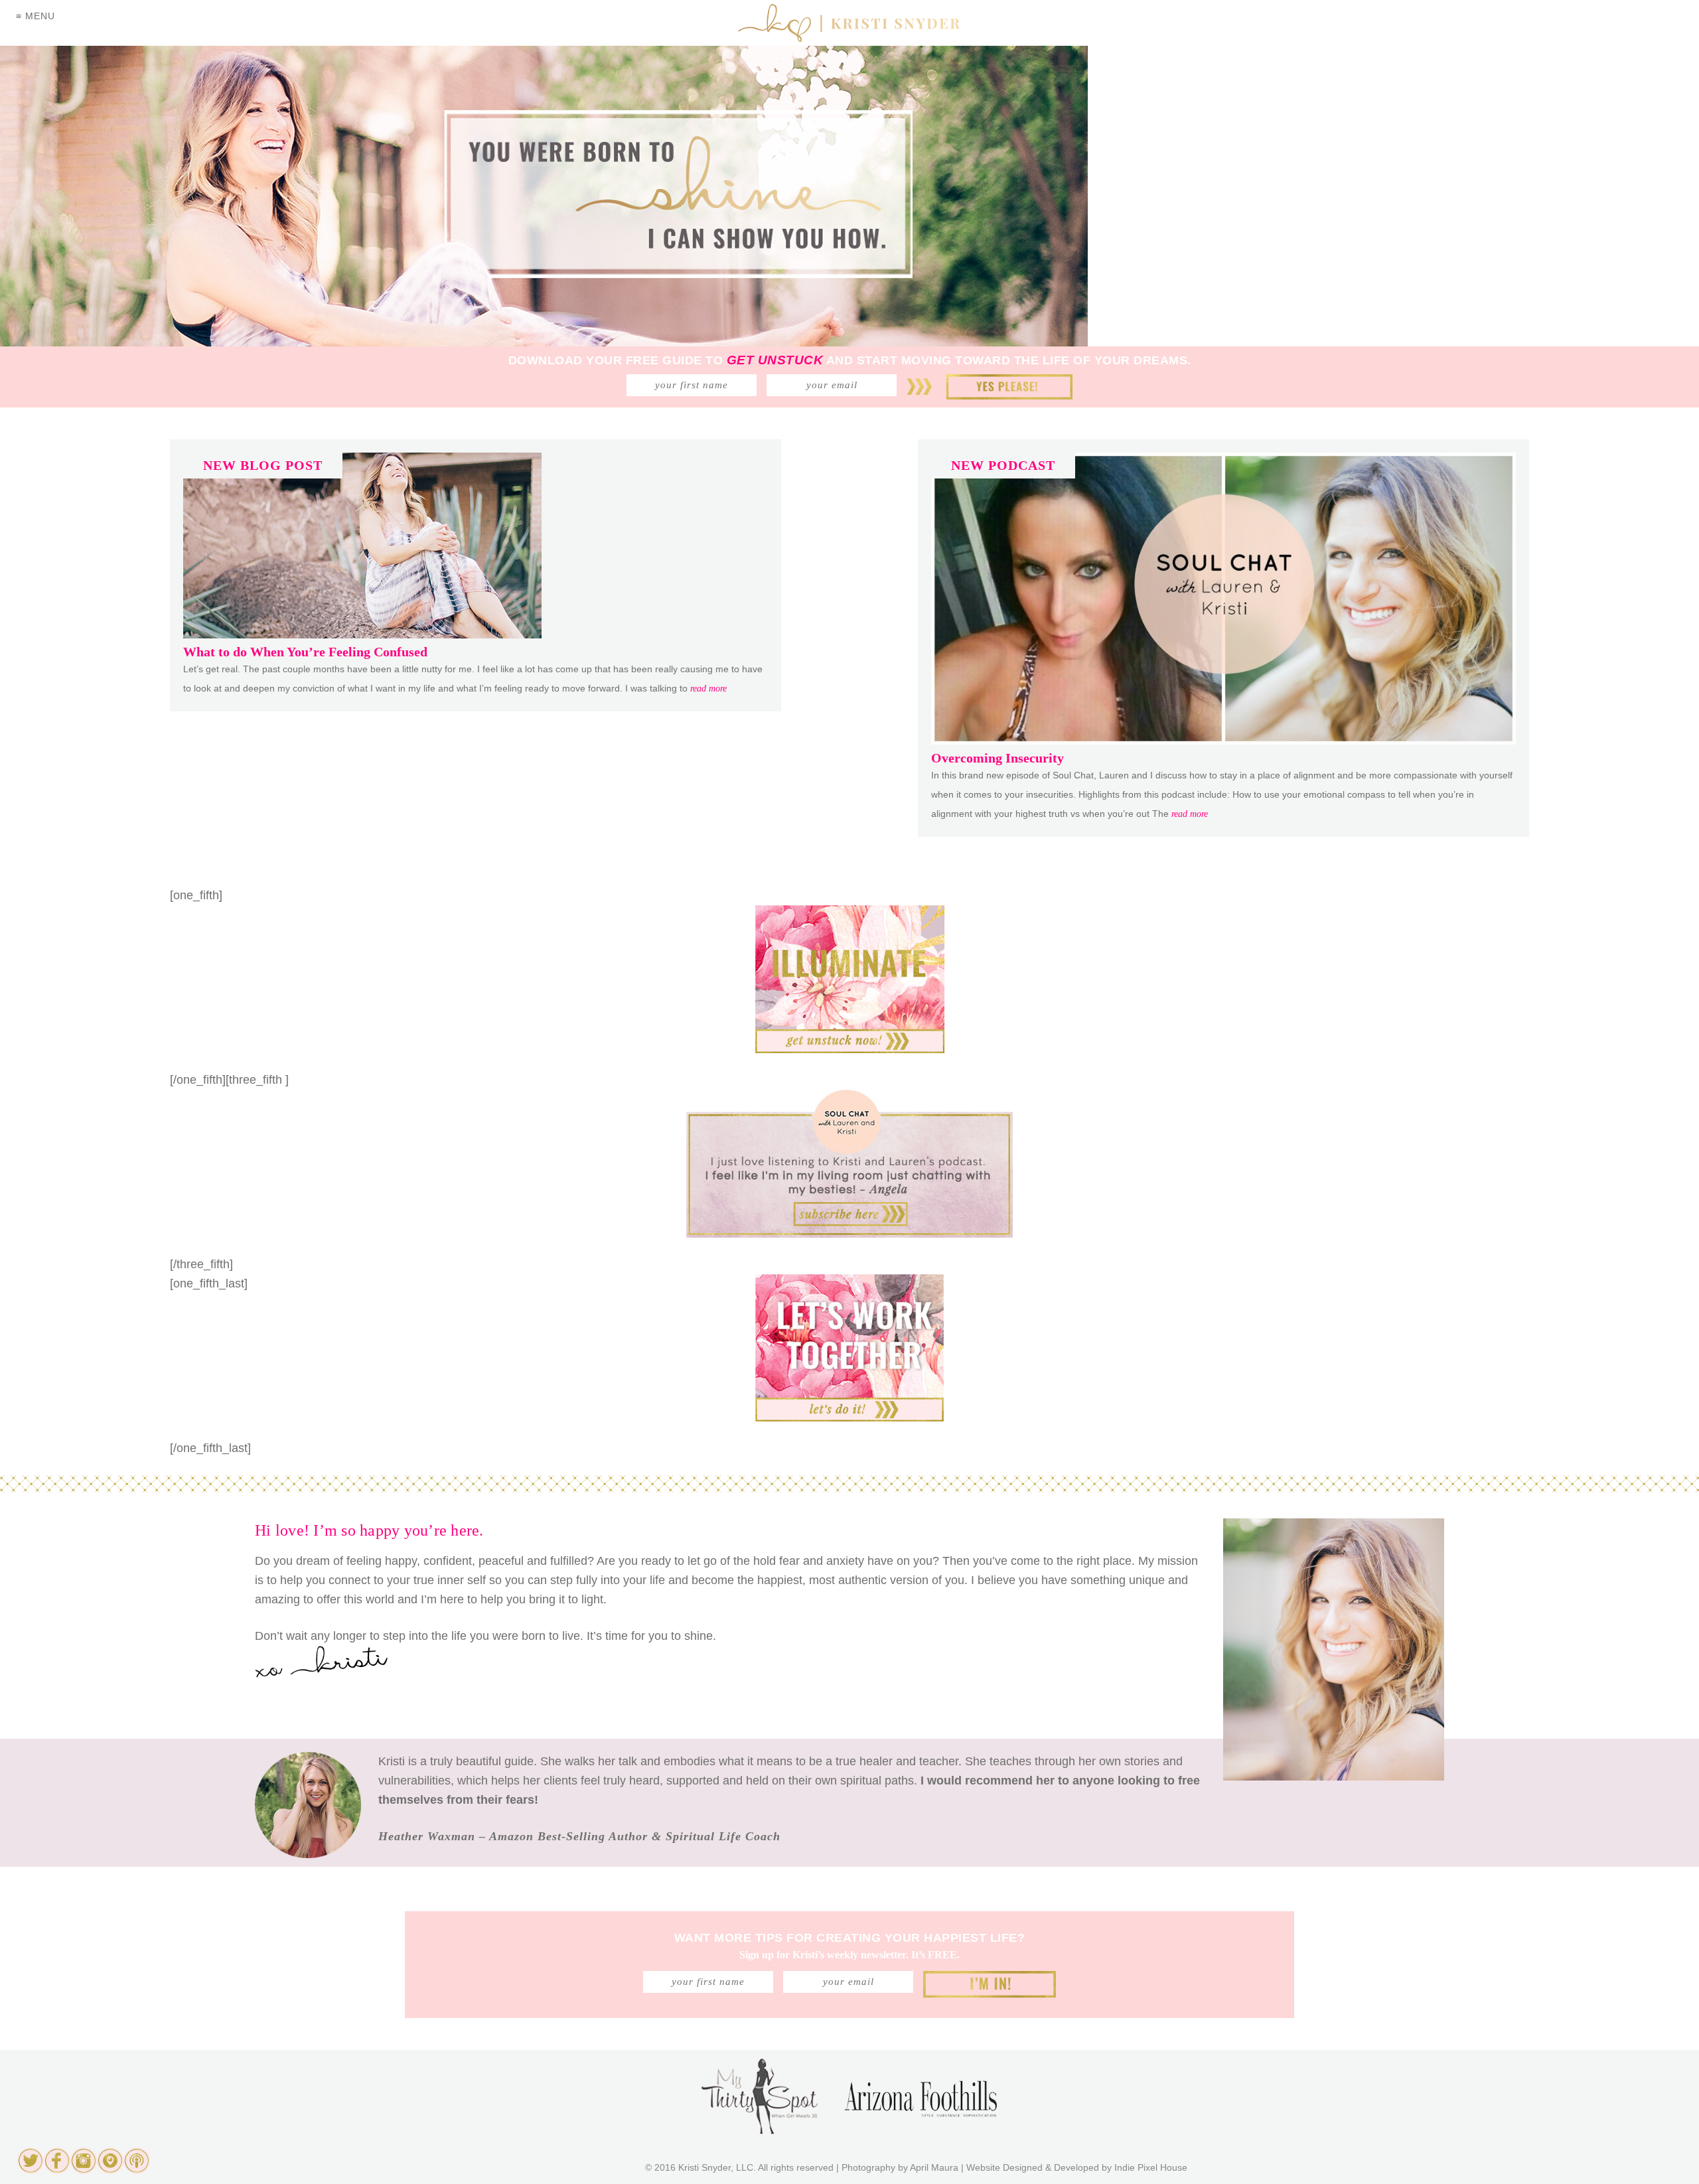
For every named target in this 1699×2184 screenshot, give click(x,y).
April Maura (934, 2167)
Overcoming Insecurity (997, 758)
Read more (708, 689)
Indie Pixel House (1151, 2167)
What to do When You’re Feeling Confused (305, 652)
